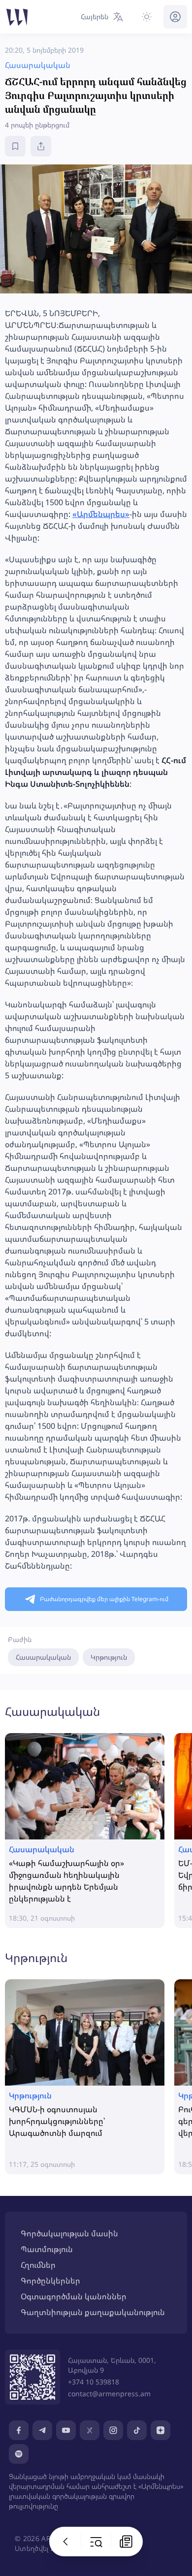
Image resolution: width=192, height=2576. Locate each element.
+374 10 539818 (94, 2382)
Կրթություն (109, 1657)
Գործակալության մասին (69, 2233)
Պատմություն (47, 2249)
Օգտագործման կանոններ (74, 2296)
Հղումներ (38, 2265)
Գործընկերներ (50, 2281)
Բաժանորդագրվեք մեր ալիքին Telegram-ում (104, 1599)
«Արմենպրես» (101, 514)
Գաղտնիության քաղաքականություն (93, 2312)
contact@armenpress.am (109, 2394)
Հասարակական (43, 1657)
